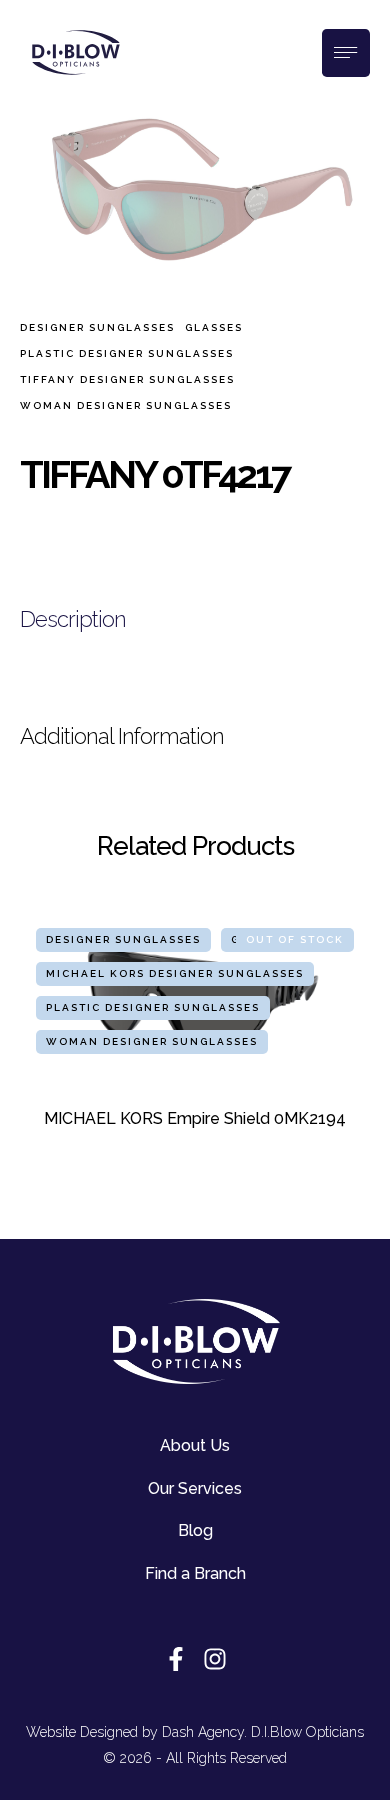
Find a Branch (195, 1573)
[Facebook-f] (176, 1659)
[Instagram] (215, 1659)
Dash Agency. (204, 1732)
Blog (195, 1530)
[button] (325, 1775)
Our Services (195, 1488)
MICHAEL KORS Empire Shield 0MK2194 (195, 1118)
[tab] (195, 620)
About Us (195, 1445)
